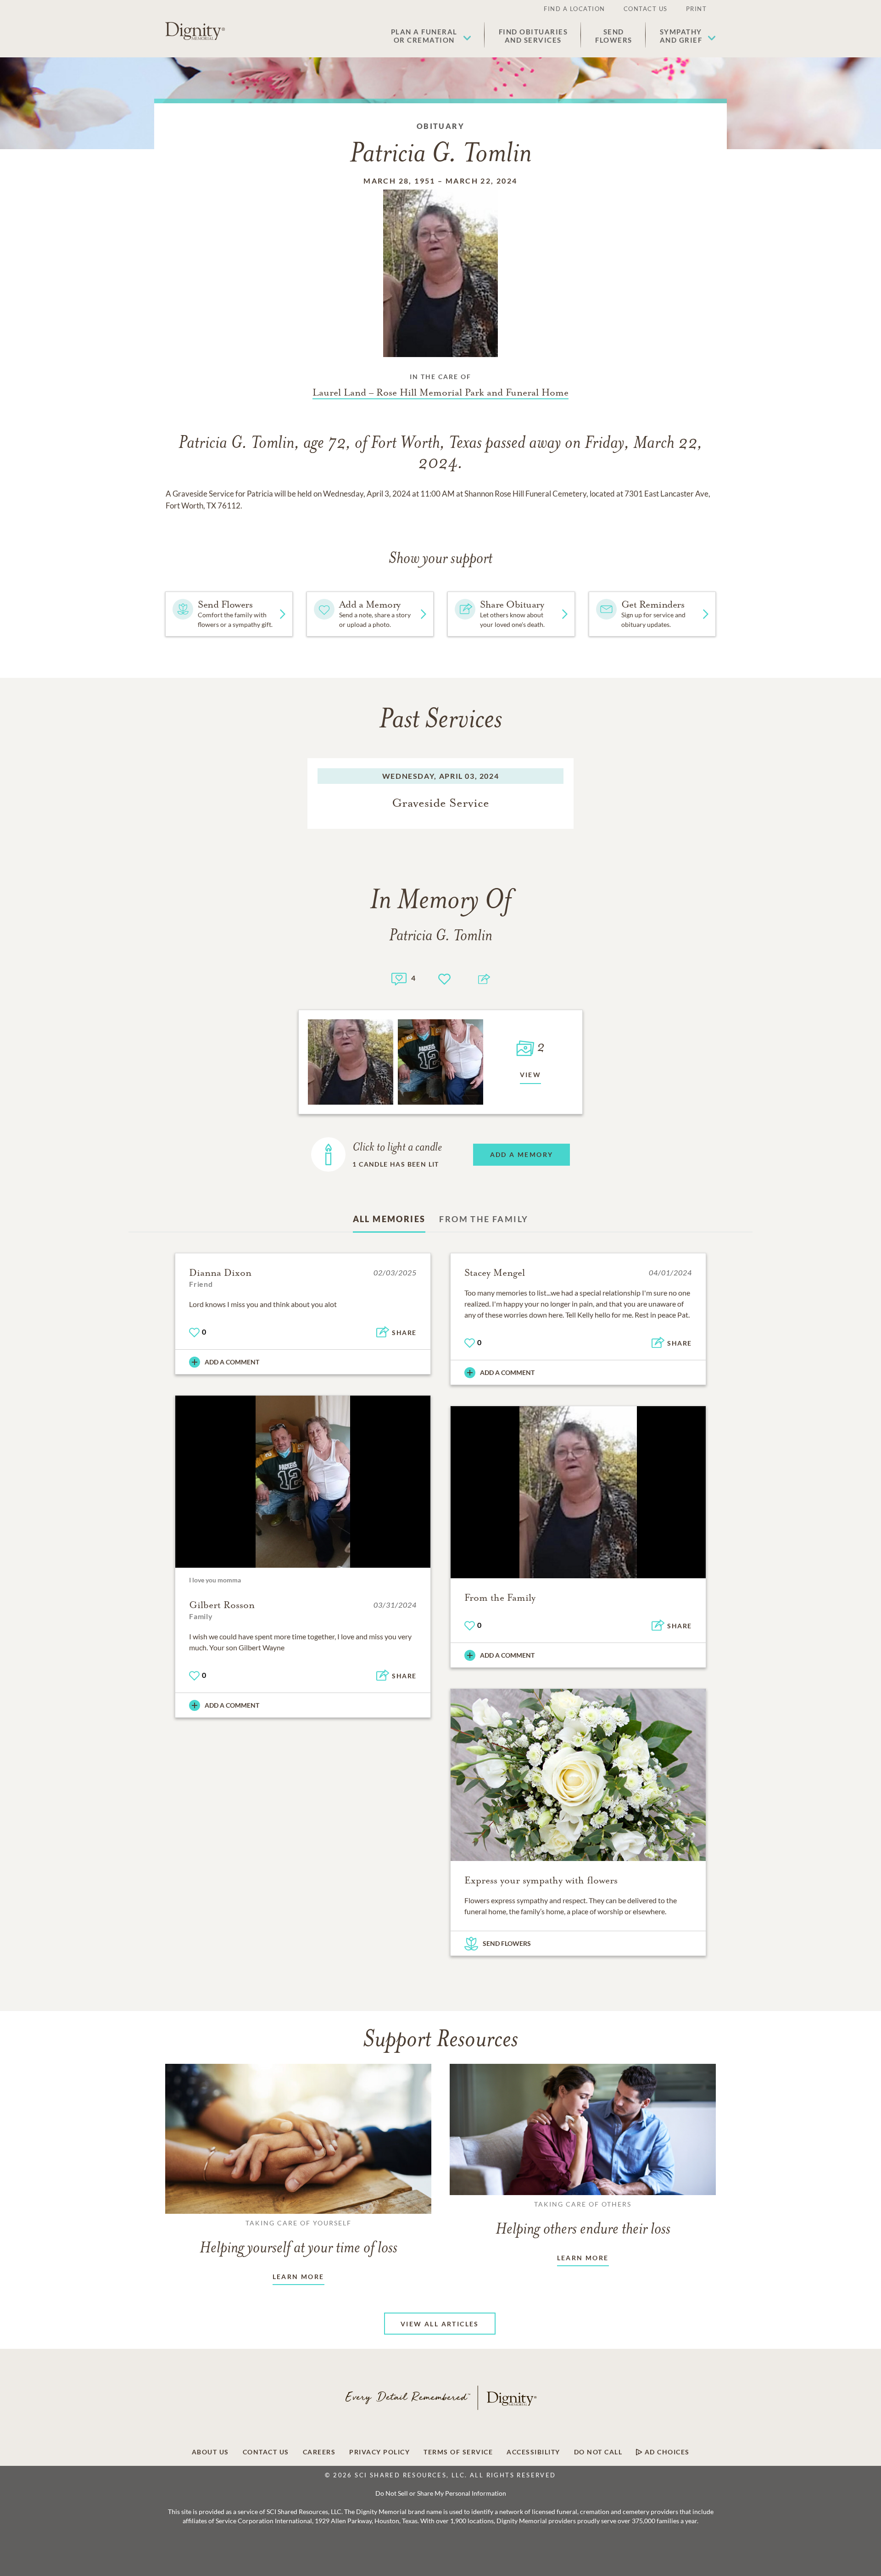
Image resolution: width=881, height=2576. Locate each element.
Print (697, 9)
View (531, 1075)
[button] (431, 36)
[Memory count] (399, 978)
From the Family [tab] (484, 1219)
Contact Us (646, 9)
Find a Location (574, 9)
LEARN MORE (298, 2277)
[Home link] (195, 31)
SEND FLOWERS (507, 1943)
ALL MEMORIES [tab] (389, 1219)
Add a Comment (232, 1362)
